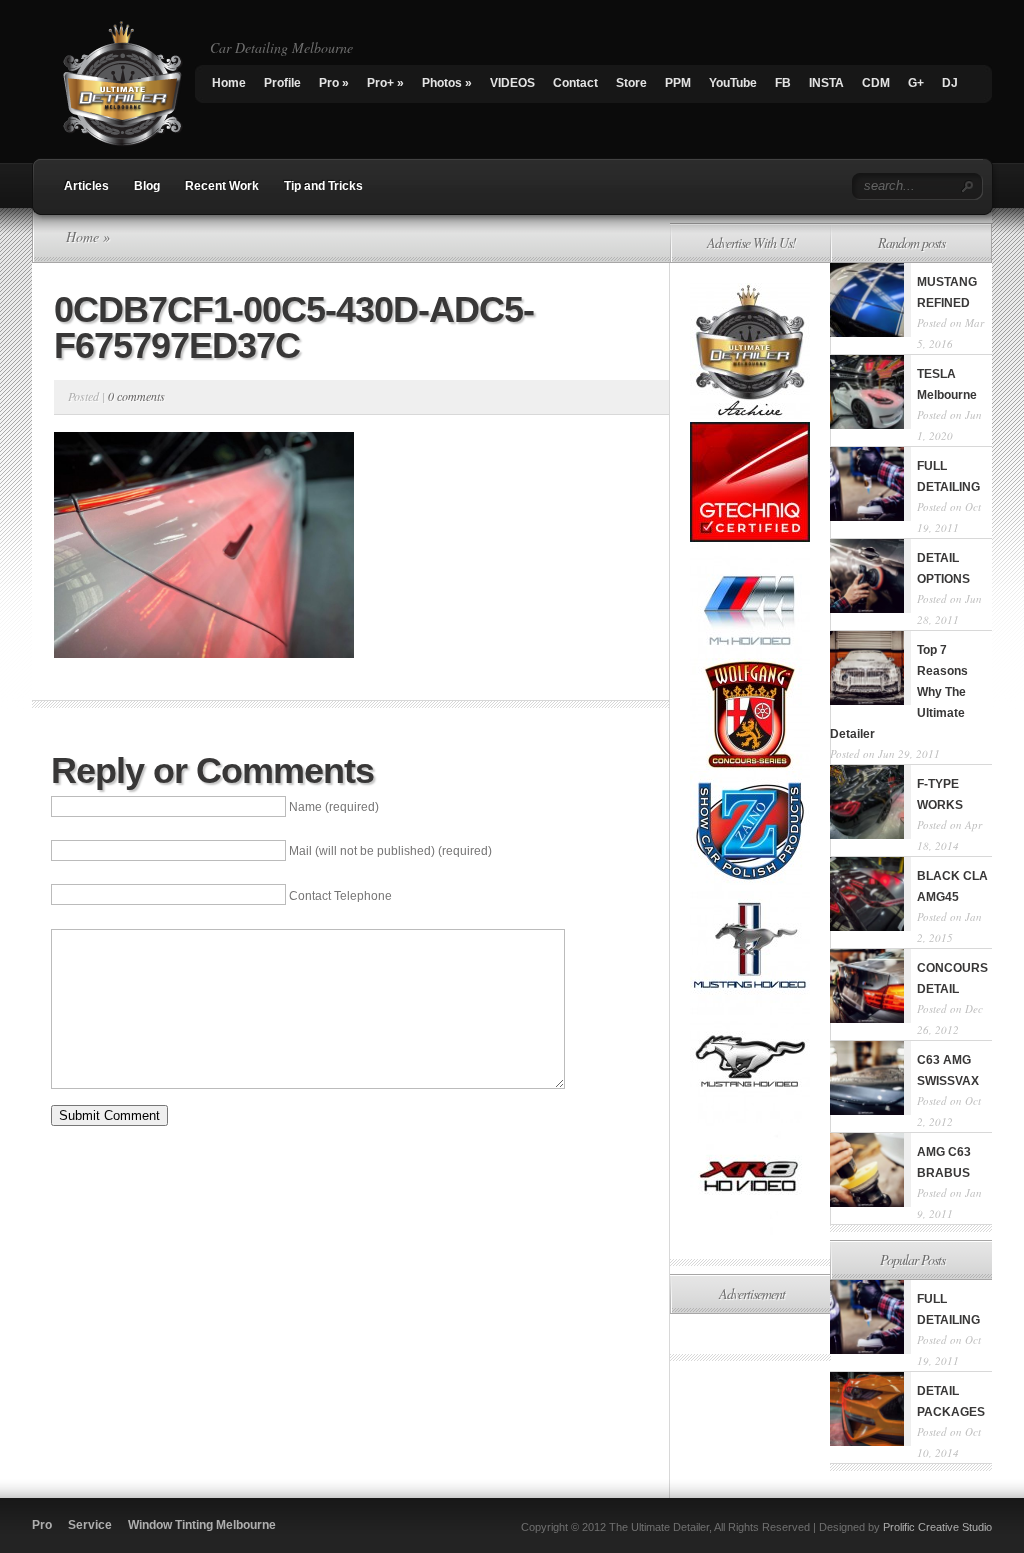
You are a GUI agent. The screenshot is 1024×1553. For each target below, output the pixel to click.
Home (229, 83)
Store (631, 83)
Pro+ (385, 83)
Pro (334, 83)
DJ (950, 83)
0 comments (136, 396)
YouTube (733, 83)
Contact (575, 83)
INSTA (826, 83)
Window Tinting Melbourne (202, 1525)
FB (783, 83)
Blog (147, 186)
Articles (86, 186)
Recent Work (222, 186)
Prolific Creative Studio (937, 1527)
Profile (282, 83)
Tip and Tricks (323, 186)
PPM (678, 83)
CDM (876, 83)
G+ (916, 83)
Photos (447, 83)
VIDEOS (512, 83)
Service (90, 1525)
